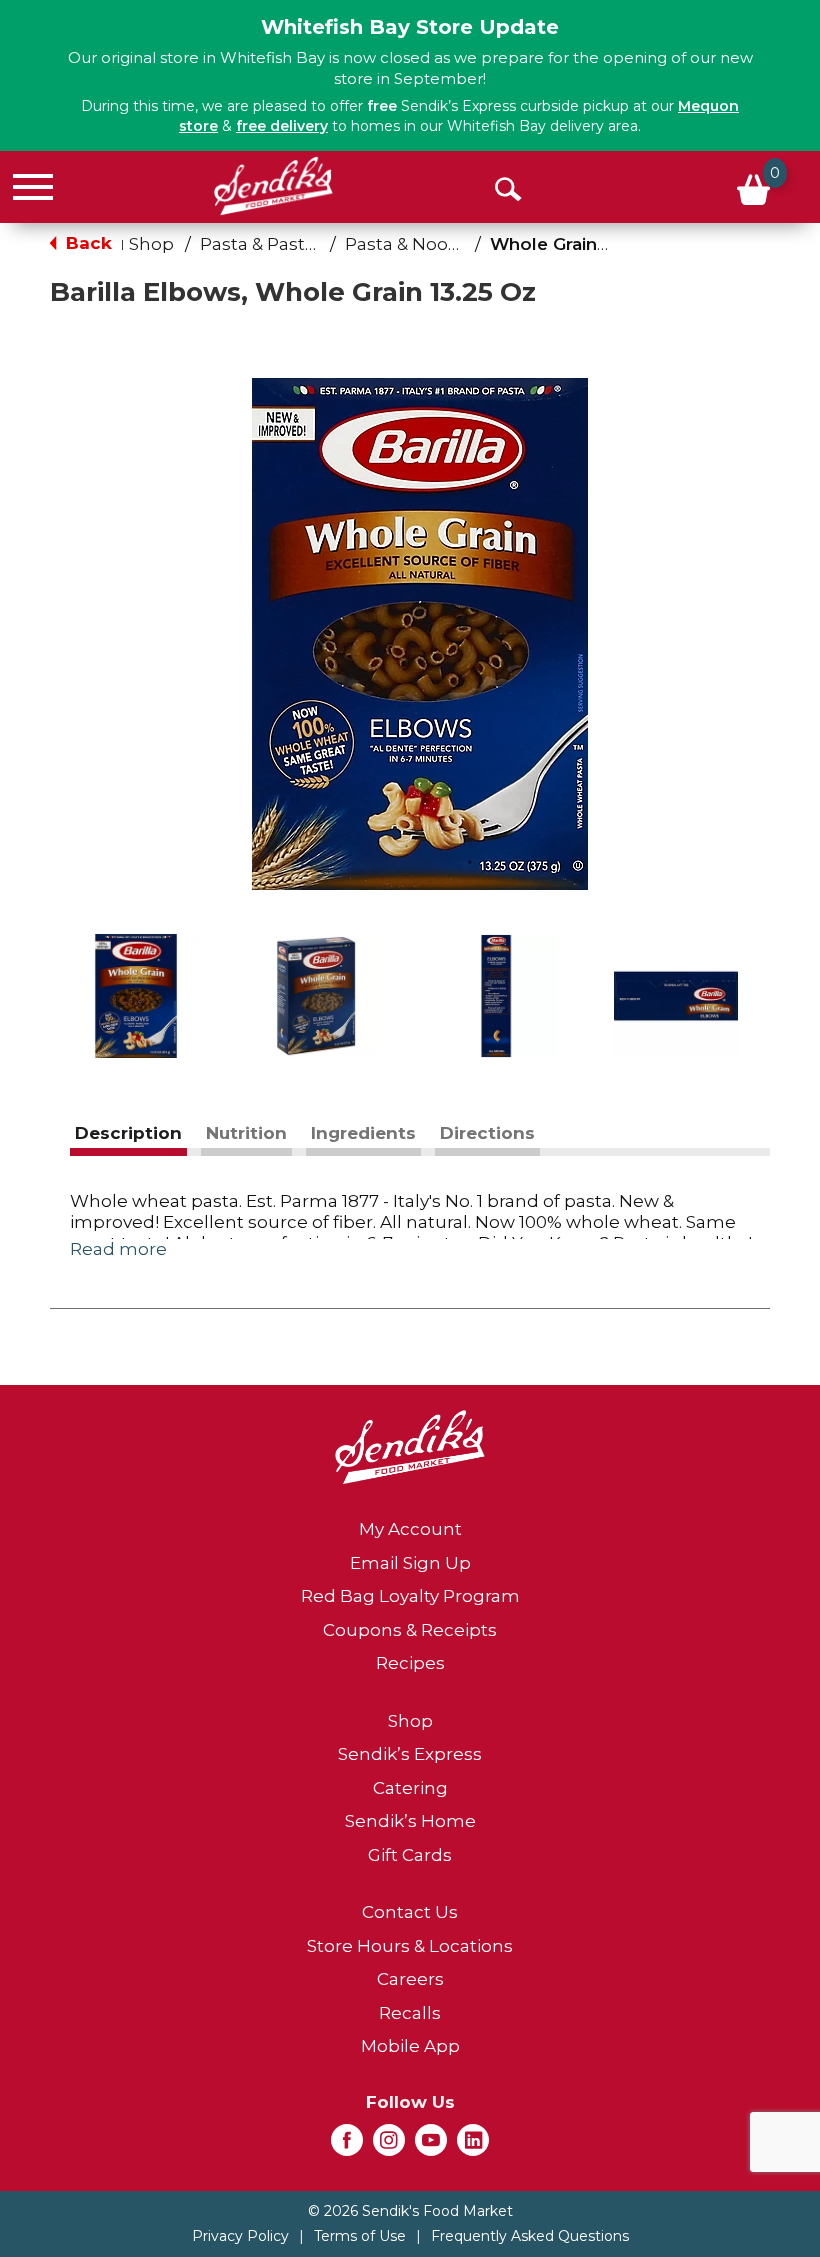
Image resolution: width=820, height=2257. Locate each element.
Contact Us (410, 1912)
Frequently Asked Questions (530, 2236)
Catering (410, 1788)
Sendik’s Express (410, 1754)
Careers (410, 1979)
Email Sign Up (410, 1563)
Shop (151, 244)
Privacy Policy (240, 2236)
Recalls (410, 2013)
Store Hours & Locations (410, 1946)
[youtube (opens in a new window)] (431, 2146)
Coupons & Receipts (410, 1630)
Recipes (410, 1663)
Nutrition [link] (246, 1133)
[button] (136, 996)
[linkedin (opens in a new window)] (473, 2146)
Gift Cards (410, 1855)
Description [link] (128, 1133)
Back (86, 243)
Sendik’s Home (410, 1821)
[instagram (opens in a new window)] (389, 2146)
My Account (410, 1529)
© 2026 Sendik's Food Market (410, 2211)
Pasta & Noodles (415, 244)
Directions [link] (487, 1133)
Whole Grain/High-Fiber (593, 244)
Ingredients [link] (363, 1133)
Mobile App (410, 2046)
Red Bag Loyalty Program (410, 1596)
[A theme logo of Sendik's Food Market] (273, 186)
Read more (118, 1249)
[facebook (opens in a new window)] (347, 2146)
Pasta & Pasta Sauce (286, 244)
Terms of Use (360, 2236)
